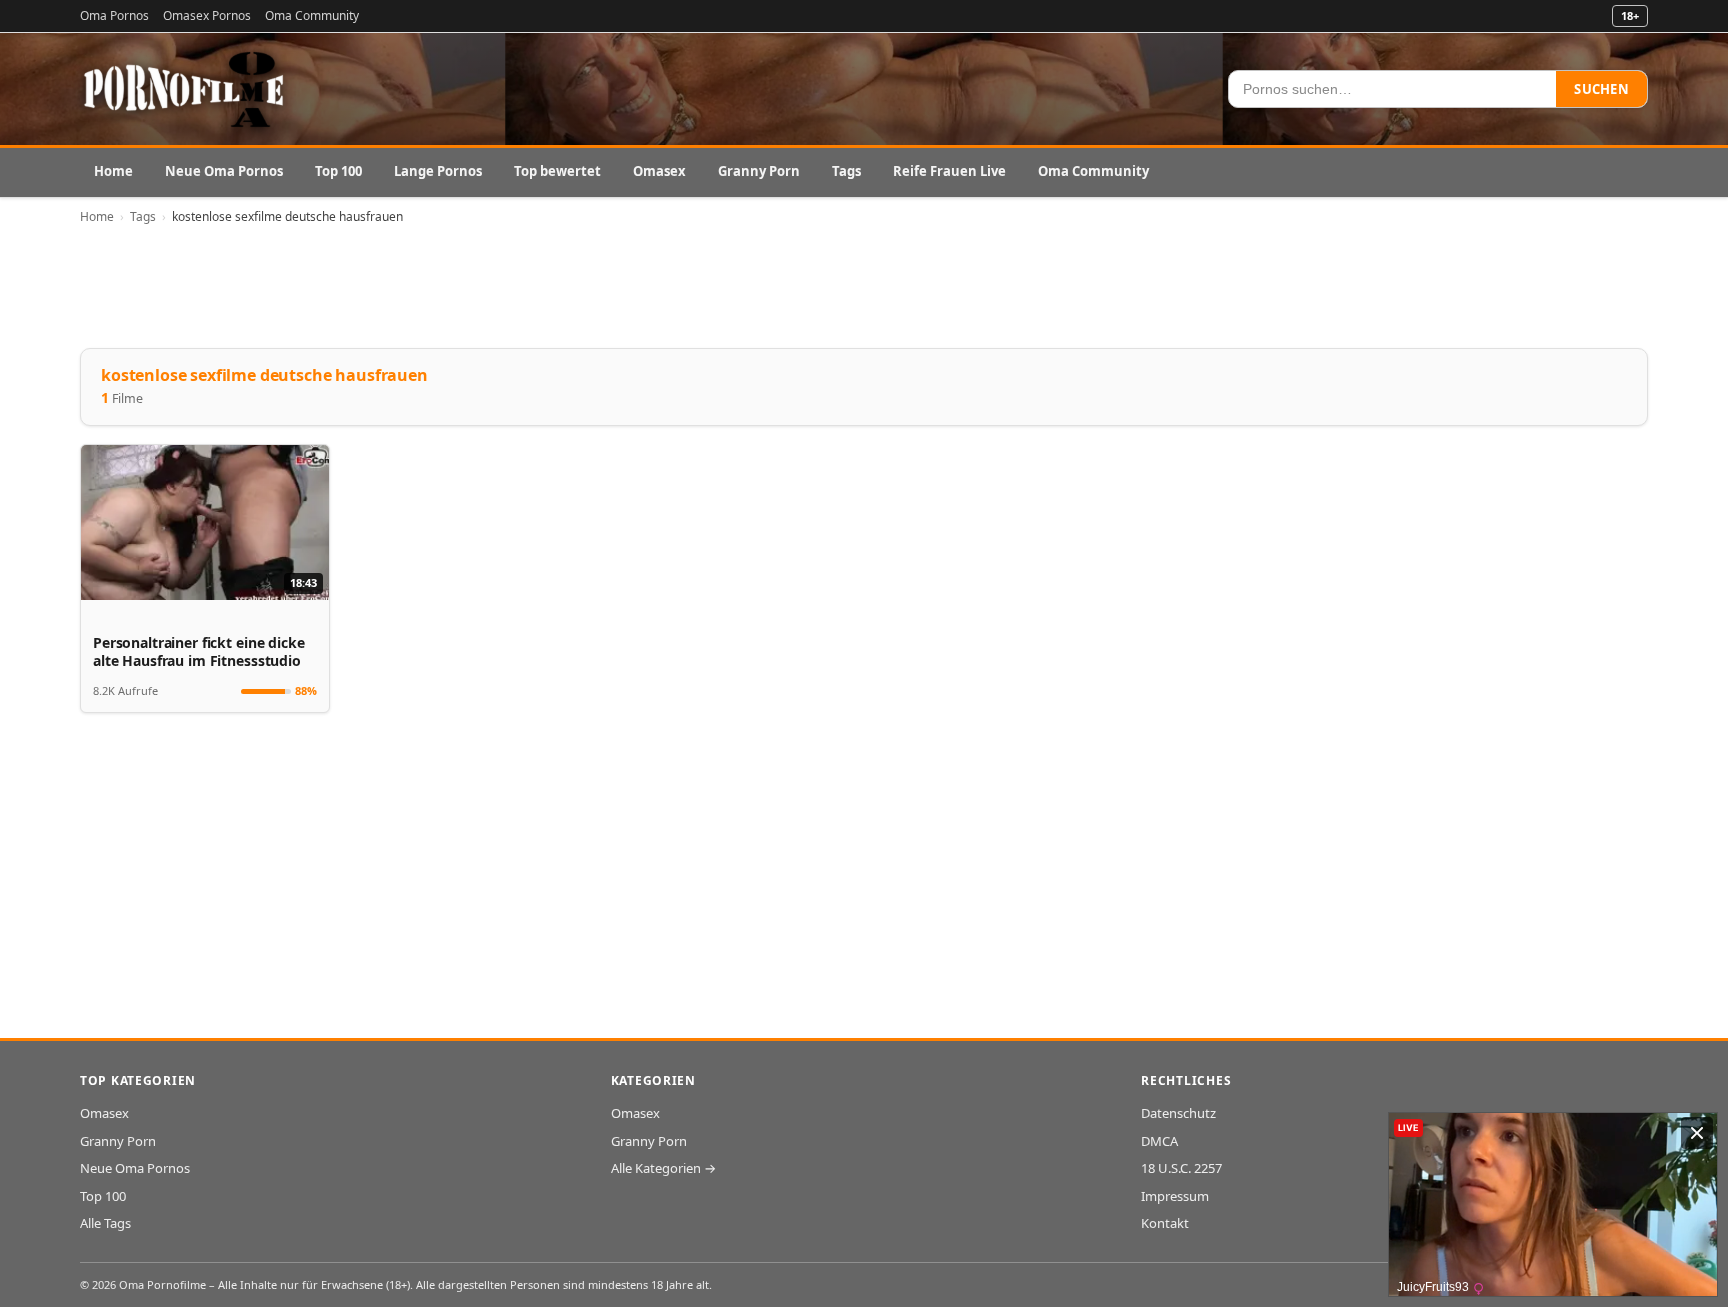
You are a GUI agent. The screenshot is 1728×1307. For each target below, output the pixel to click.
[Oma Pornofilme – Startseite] (185, 89)
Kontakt (1165, 1223)
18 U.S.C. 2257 (1181, 1168)
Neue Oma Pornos (224, 171)
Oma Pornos (114, 15)
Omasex (659, 171)
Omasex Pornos (207, 15)
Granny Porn (759, 171)
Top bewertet (557, 171)
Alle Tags (105, 1223)
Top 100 (338, 171)
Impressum (1175, 1196)
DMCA (1159, 1141)
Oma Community (312, 15)
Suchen (1601, 89)
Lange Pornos (438, 171)
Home (113, 171)
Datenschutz (1178, 1113)
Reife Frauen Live (949, 171)
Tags (846, 171)
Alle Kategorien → (663, 1168)
